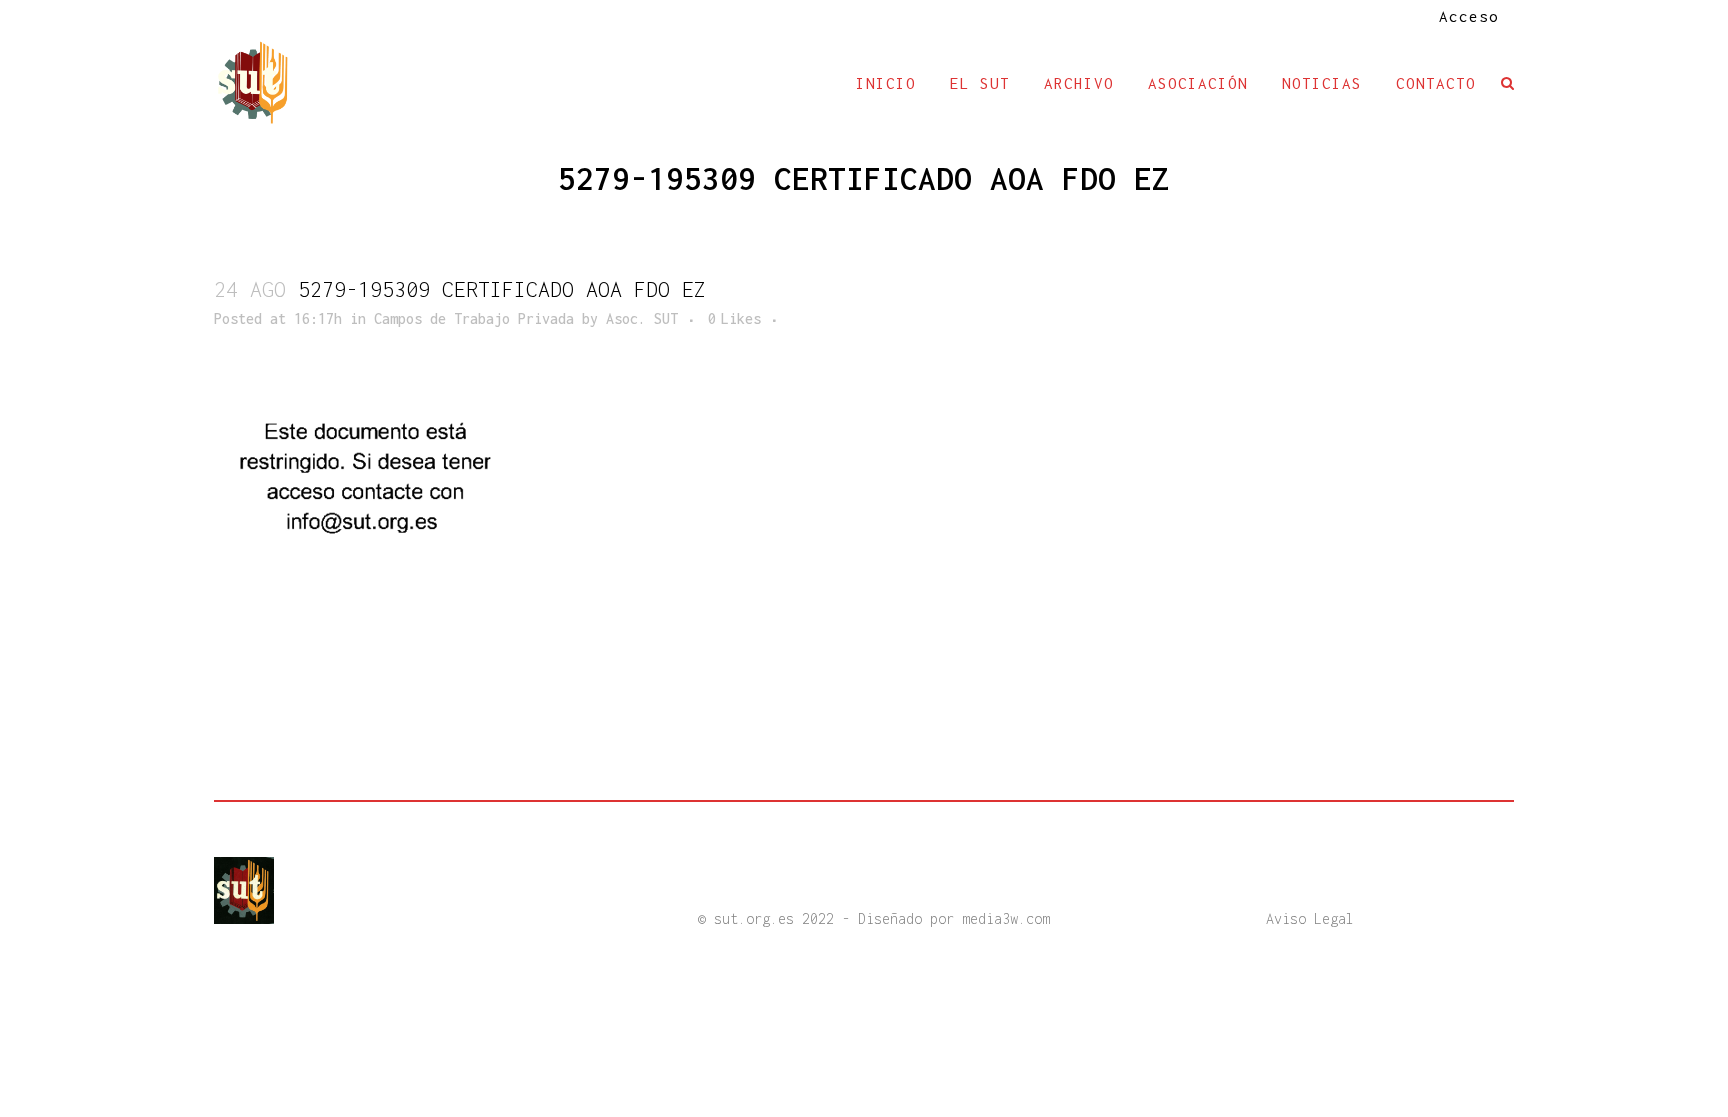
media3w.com (1006, 918)
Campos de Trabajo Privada (474, 318)
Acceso (1469, 16)
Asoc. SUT (642, 318)
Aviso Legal (1310, 918)
